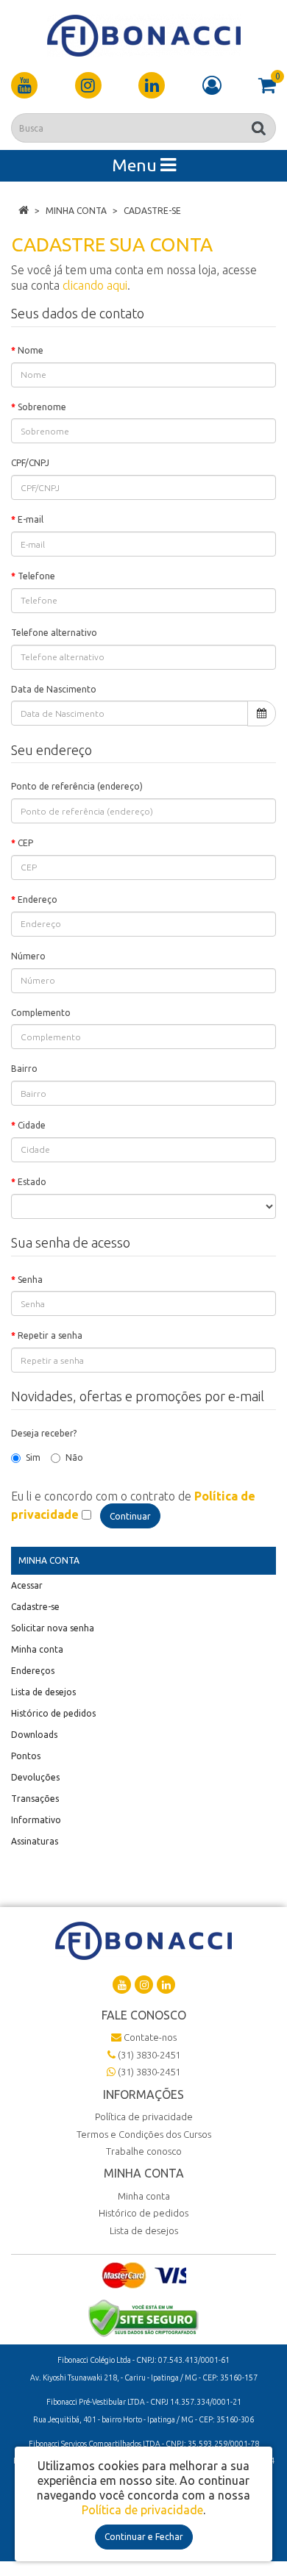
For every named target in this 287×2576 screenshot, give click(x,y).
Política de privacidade (144, 2117)
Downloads (34, 1735)
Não (74, 1457)
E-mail (31, 519)
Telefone (36, 576)
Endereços (33, 1671)
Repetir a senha (50, 1335)
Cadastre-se (152, 211)
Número (28, 956)
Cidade (32, 1125)
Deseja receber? (44, 1433)
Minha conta (76, 211)
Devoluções (35, 1777)
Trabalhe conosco (144, 2151)
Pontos (26, 1756)
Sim (33, 1457)
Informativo (36, 1820)
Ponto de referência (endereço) (77, 786)
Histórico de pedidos (53, 1713)
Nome (31, 350)
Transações (35, 1799)
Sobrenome (42, 407)
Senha (30, 1280)
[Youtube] (24, 85)
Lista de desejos (43, 1692)
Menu (136, 165)
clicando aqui (95, 285)
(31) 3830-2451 (148, 2055)
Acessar (27, 1585)
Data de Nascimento (54, 689)
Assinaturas (35, 1841)
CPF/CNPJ (30, 463)
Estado (32, 1182)
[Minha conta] (212, 85)
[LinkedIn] (152, 85)
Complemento (41, 1013)
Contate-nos (149, 2037)
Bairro (24, 1069)
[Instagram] (88, 85)
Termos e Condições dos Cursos (144, 2134)
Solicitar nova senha (53, 1628)
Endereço (38, 899)
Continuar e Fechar (144, 2537)
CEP (25, 843)
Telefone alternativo (54, 633)
